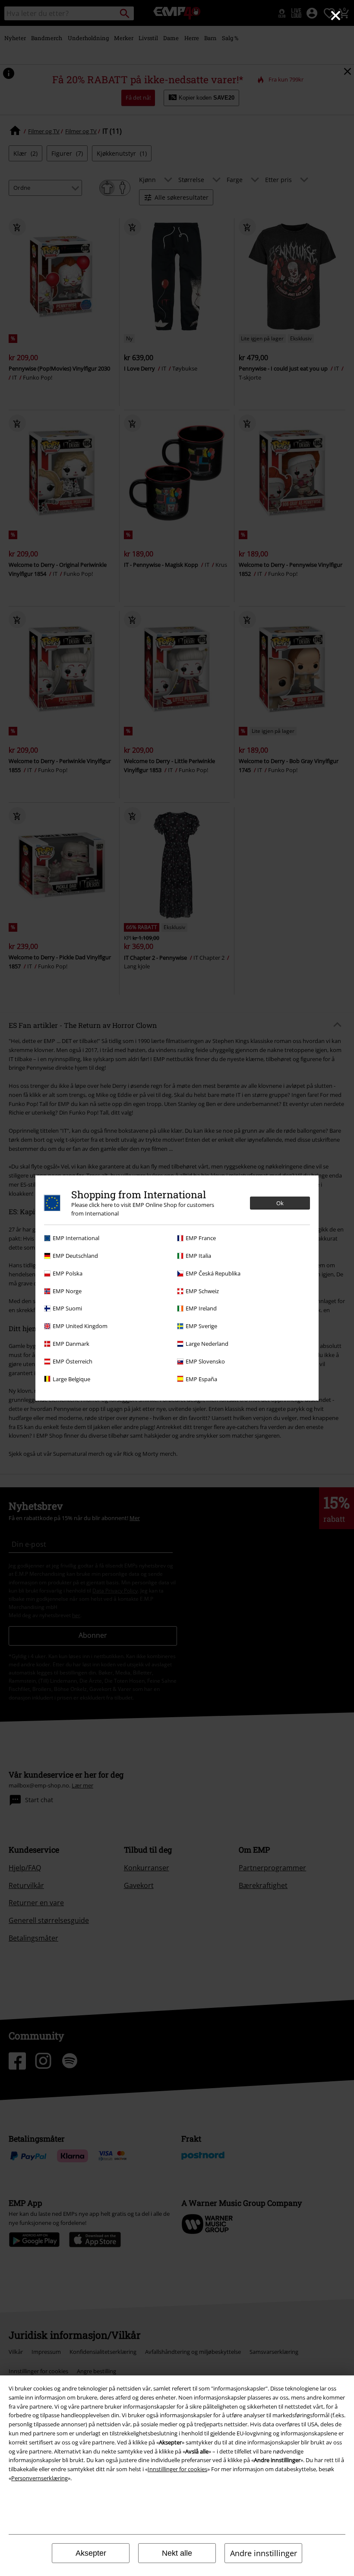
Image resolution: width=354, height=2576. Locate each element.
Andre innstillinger (264, 2553)
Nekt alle (177, 2553)
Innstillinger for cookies (177, 2469)
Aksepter (91, 2553)
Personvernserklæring (40, 2478)
